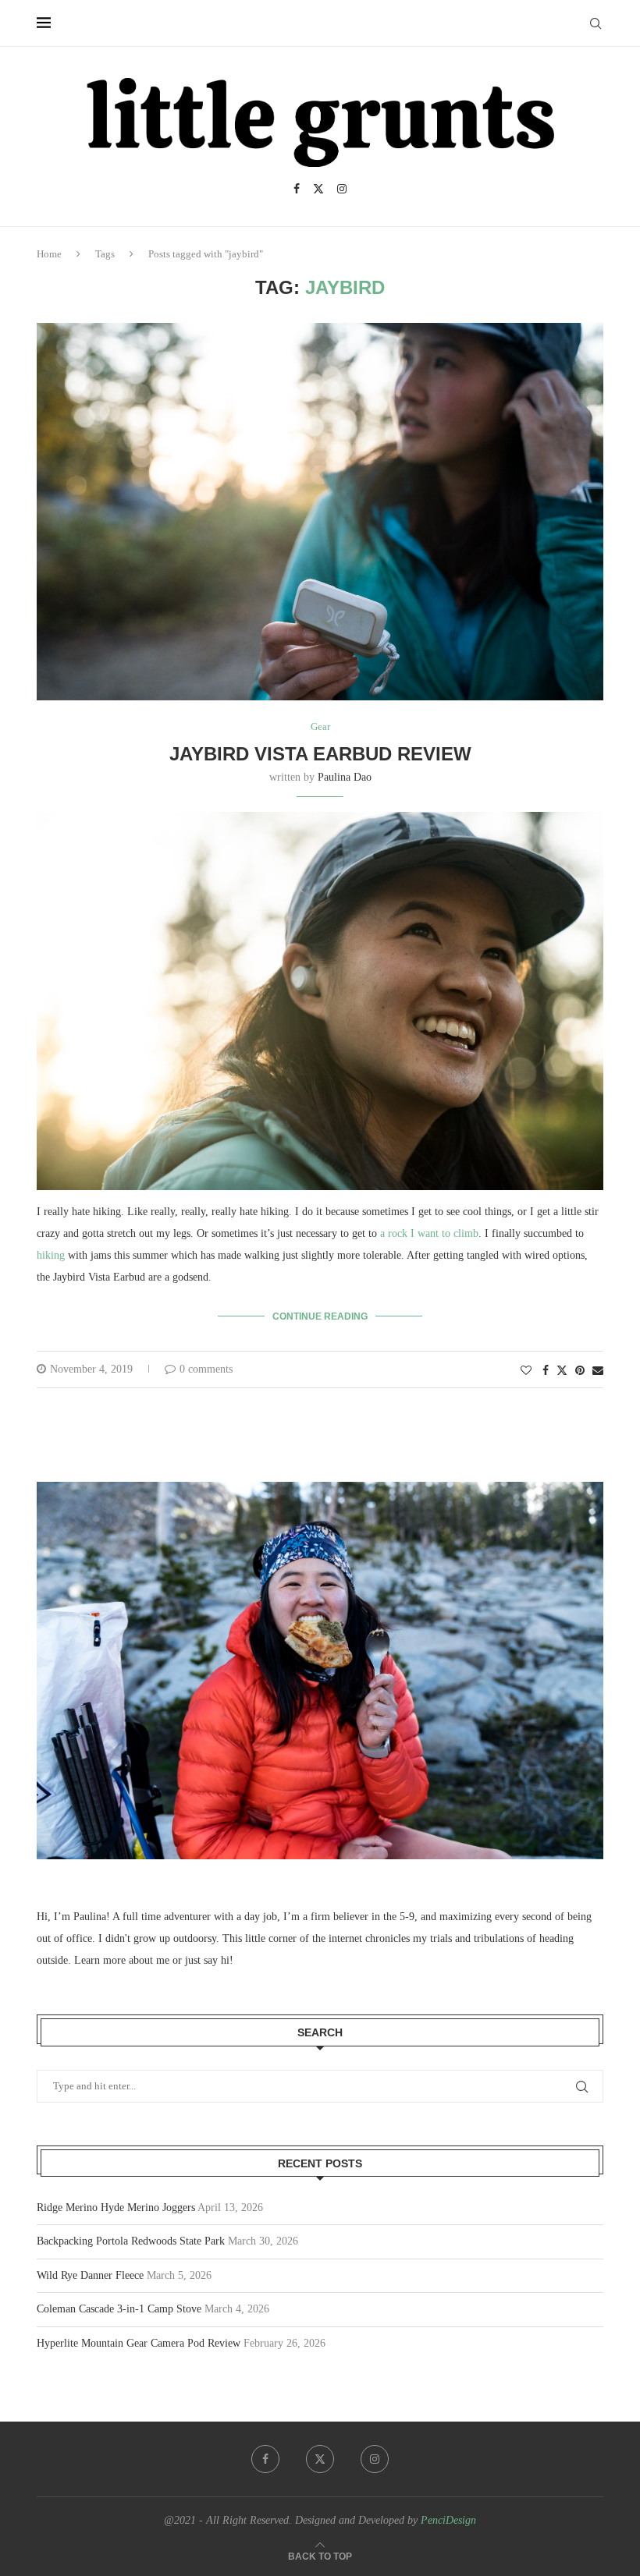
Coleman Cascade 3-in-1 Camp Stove (119, 2309)
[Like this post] (526, 1371)
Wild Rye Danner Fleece (90, 2275)
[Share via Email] (598, 1371)
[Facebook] (297, 189)
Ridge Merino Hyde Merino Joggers (116, 2207)
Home (49, 254)
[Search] (596, 23)
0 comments (206, 1369)
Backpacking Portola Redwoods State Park (131, 2241)
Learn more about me (122, 1960)
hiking (51, 1255)
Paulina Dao (345, 777)
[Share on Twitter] (562, 1370)
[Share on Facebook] (546, 1371)
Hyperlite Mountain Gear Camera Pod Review (139, 2343)
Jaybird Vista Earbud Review (320, 754)
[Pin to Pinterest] (580, 1371)
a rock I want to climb (429, 1233)
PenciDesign (448, 2520)
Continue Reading (320, 1316)
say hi (217, 1960)
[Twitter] (318, 189)
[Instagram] (342, 189)
